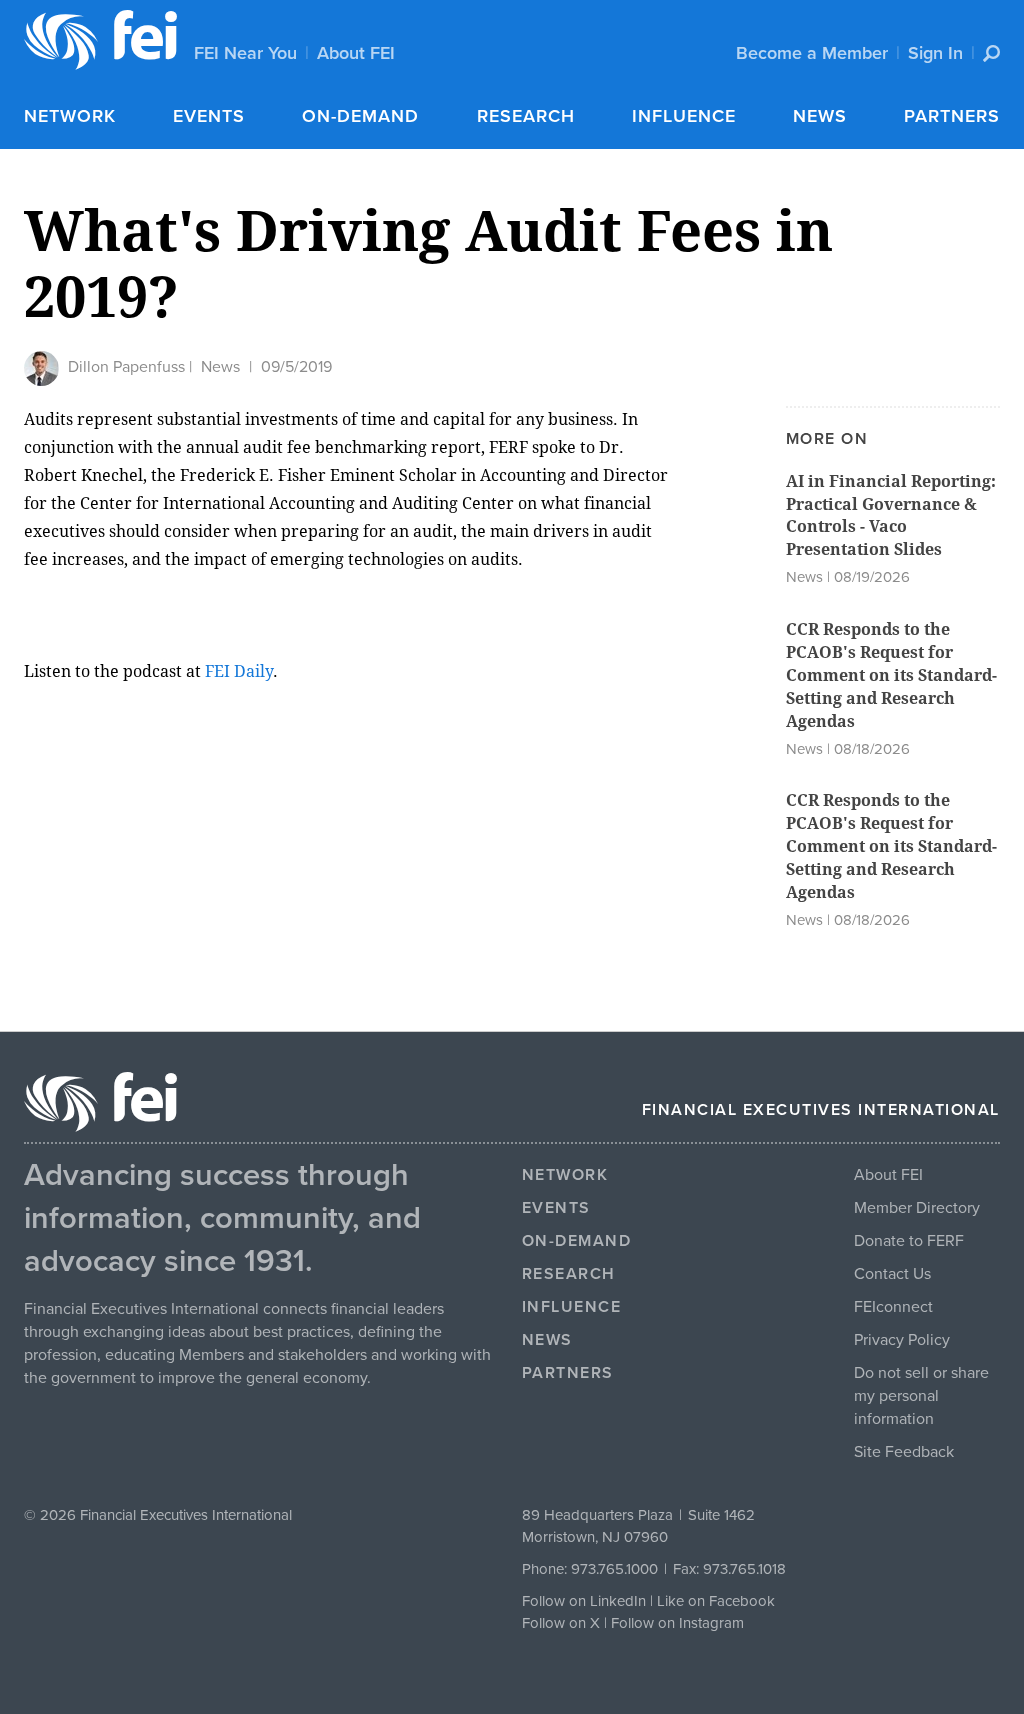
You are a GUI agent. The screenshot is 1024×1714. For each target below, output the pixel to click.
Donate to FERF (909, 1241)
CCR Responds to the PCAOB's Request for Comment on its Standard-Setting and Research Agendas (891, 675)
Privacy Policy (902, 1340)
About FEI (356, 53)
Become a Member (812, 53)
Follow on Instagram (677, 1623)
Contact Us (892, 1274)
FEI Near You (245, 53)
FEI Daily (239, 671)
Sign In (935, 53)
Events (209, 116)
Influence (684, 116)
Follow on (556, 1623)
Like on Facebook (716, 1601)
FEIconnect (893, 1307)
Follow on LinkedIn (584, 1601)
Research (526, 116)
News (820, 116)
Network (70, 116)
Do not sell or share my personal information (921, 1396)
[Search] (991, 53)
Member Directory (917, 1208)
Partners (952, 116)
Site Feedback (904, 1452)
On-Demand (360, 116)
